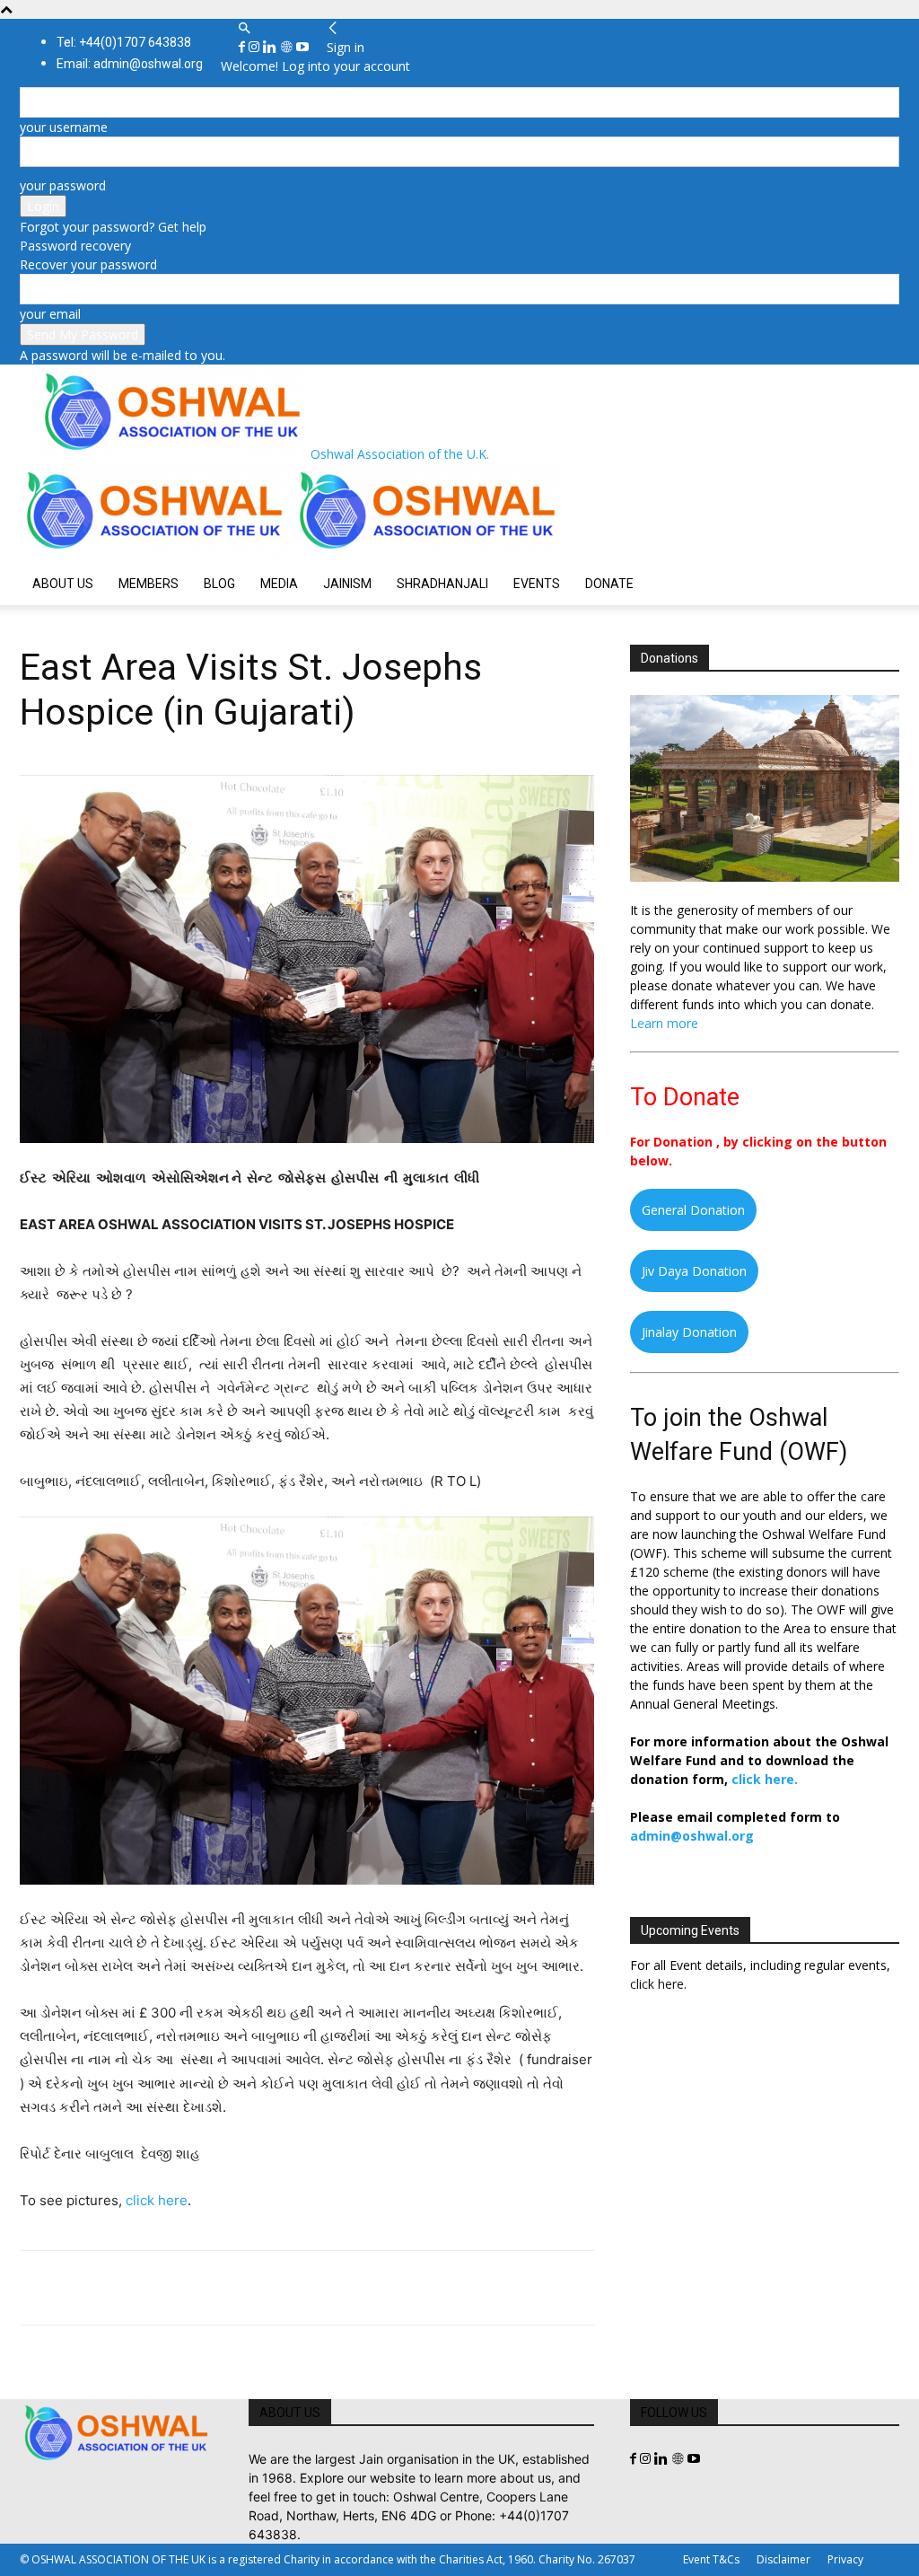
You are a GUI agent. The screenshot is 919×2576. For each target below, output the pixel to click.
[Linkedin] (271, 47)
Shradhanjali (442, 584)
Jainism (347, 584)
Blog (219, 584)
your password (63, 185)
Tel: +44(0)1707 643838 (124, 42)
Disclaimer (783, 2559)
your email (50, 314)
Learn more (664, 1023)
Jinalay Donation (689, 1332)
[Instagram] (256, 47)
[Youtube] (302, 47)
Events (537, 584)
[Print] (244, 2288)
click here (157, 2200)
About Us (63, 584)
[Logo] (156, 553)
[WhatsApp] (162, 2288)
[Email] (203, 2288)
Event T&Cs (711, 2559)
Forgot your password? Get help (113, 227)
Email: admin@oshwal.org (130, 64)
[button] (244, 28)
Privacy (845, 2559)
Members (149, 584)
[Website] (288, 47)
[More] (286, 2288)
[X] (79, 2288)
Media (279, 584)
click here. (765, 1779)
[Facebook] (244, 47)
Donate (609, 584)
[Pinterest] (120, 2288)
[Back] (333, 28)
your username (64, 127)
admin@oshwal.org (692, 1836)
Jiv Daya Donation (694, 1271)
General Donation (693, 1210)
